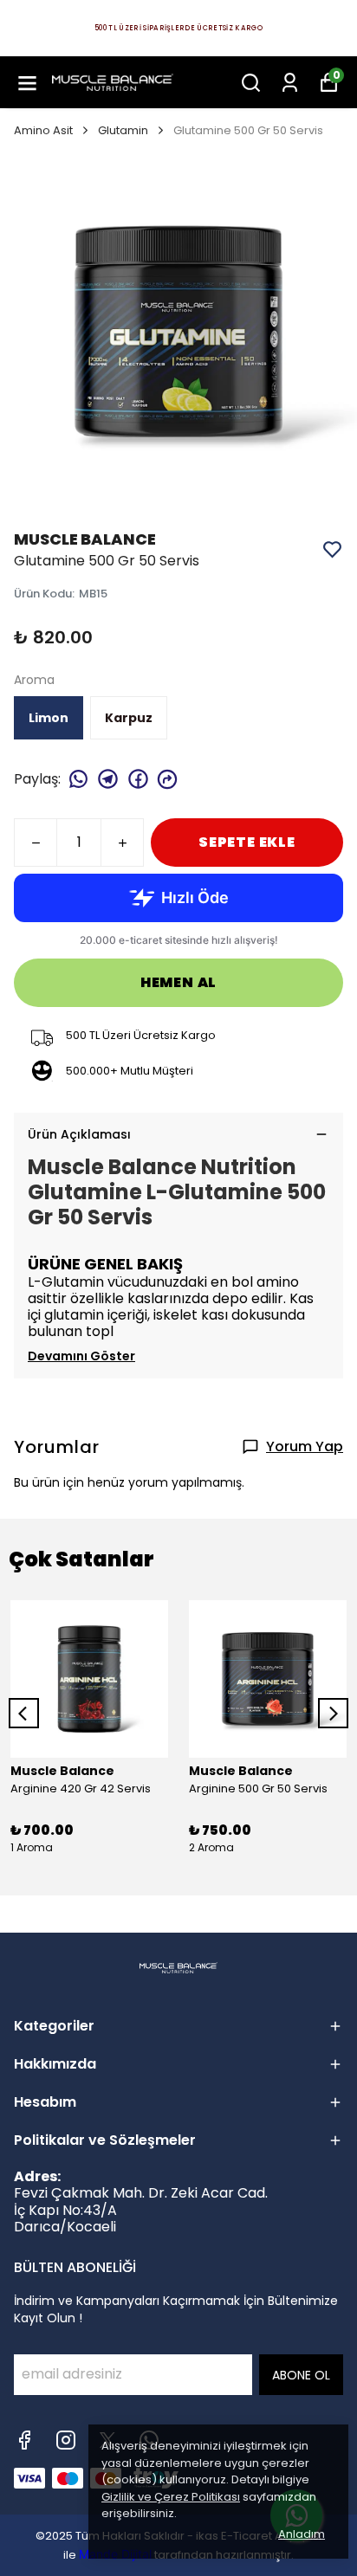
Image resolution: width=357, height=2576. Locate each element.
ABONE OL (301, 2375)
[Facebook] (24, 2440)
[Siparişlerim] (290, 83)
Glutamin (123, 130)
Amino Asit (43, 130)
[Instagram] (66, 2440)
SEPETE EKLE (247, 842)
